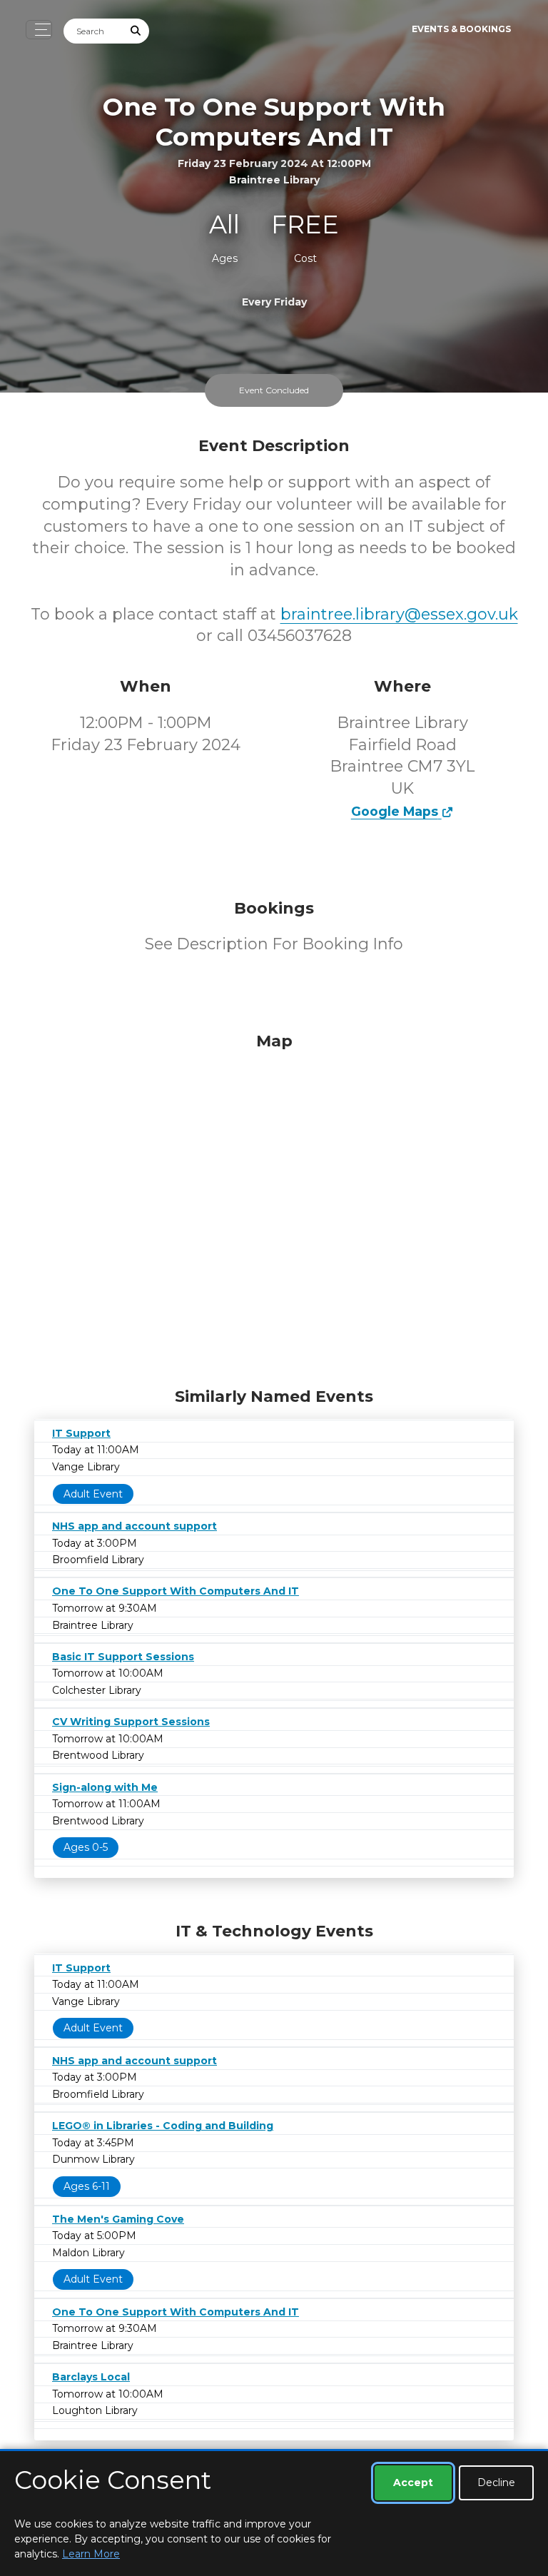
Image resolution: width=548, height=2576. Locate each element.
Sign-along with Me (105, 1787)
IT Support (81, 1433)
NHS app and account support (135, 1526)
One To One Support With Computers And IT (176, 1591)
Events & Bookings (461, 29)
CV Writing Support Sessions (131, 1722)
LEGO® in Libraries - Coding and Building (163, 2126)
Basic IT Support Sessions (123, 1657)
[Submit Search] (136, 31)
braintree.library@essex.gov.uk (399, 614)
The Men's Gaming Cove (118, 2219)
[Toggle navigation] (39, 30)
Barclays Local (91, 2377)
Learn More (91, 2554)
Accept (413, 2482)
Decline (496, 2482)
